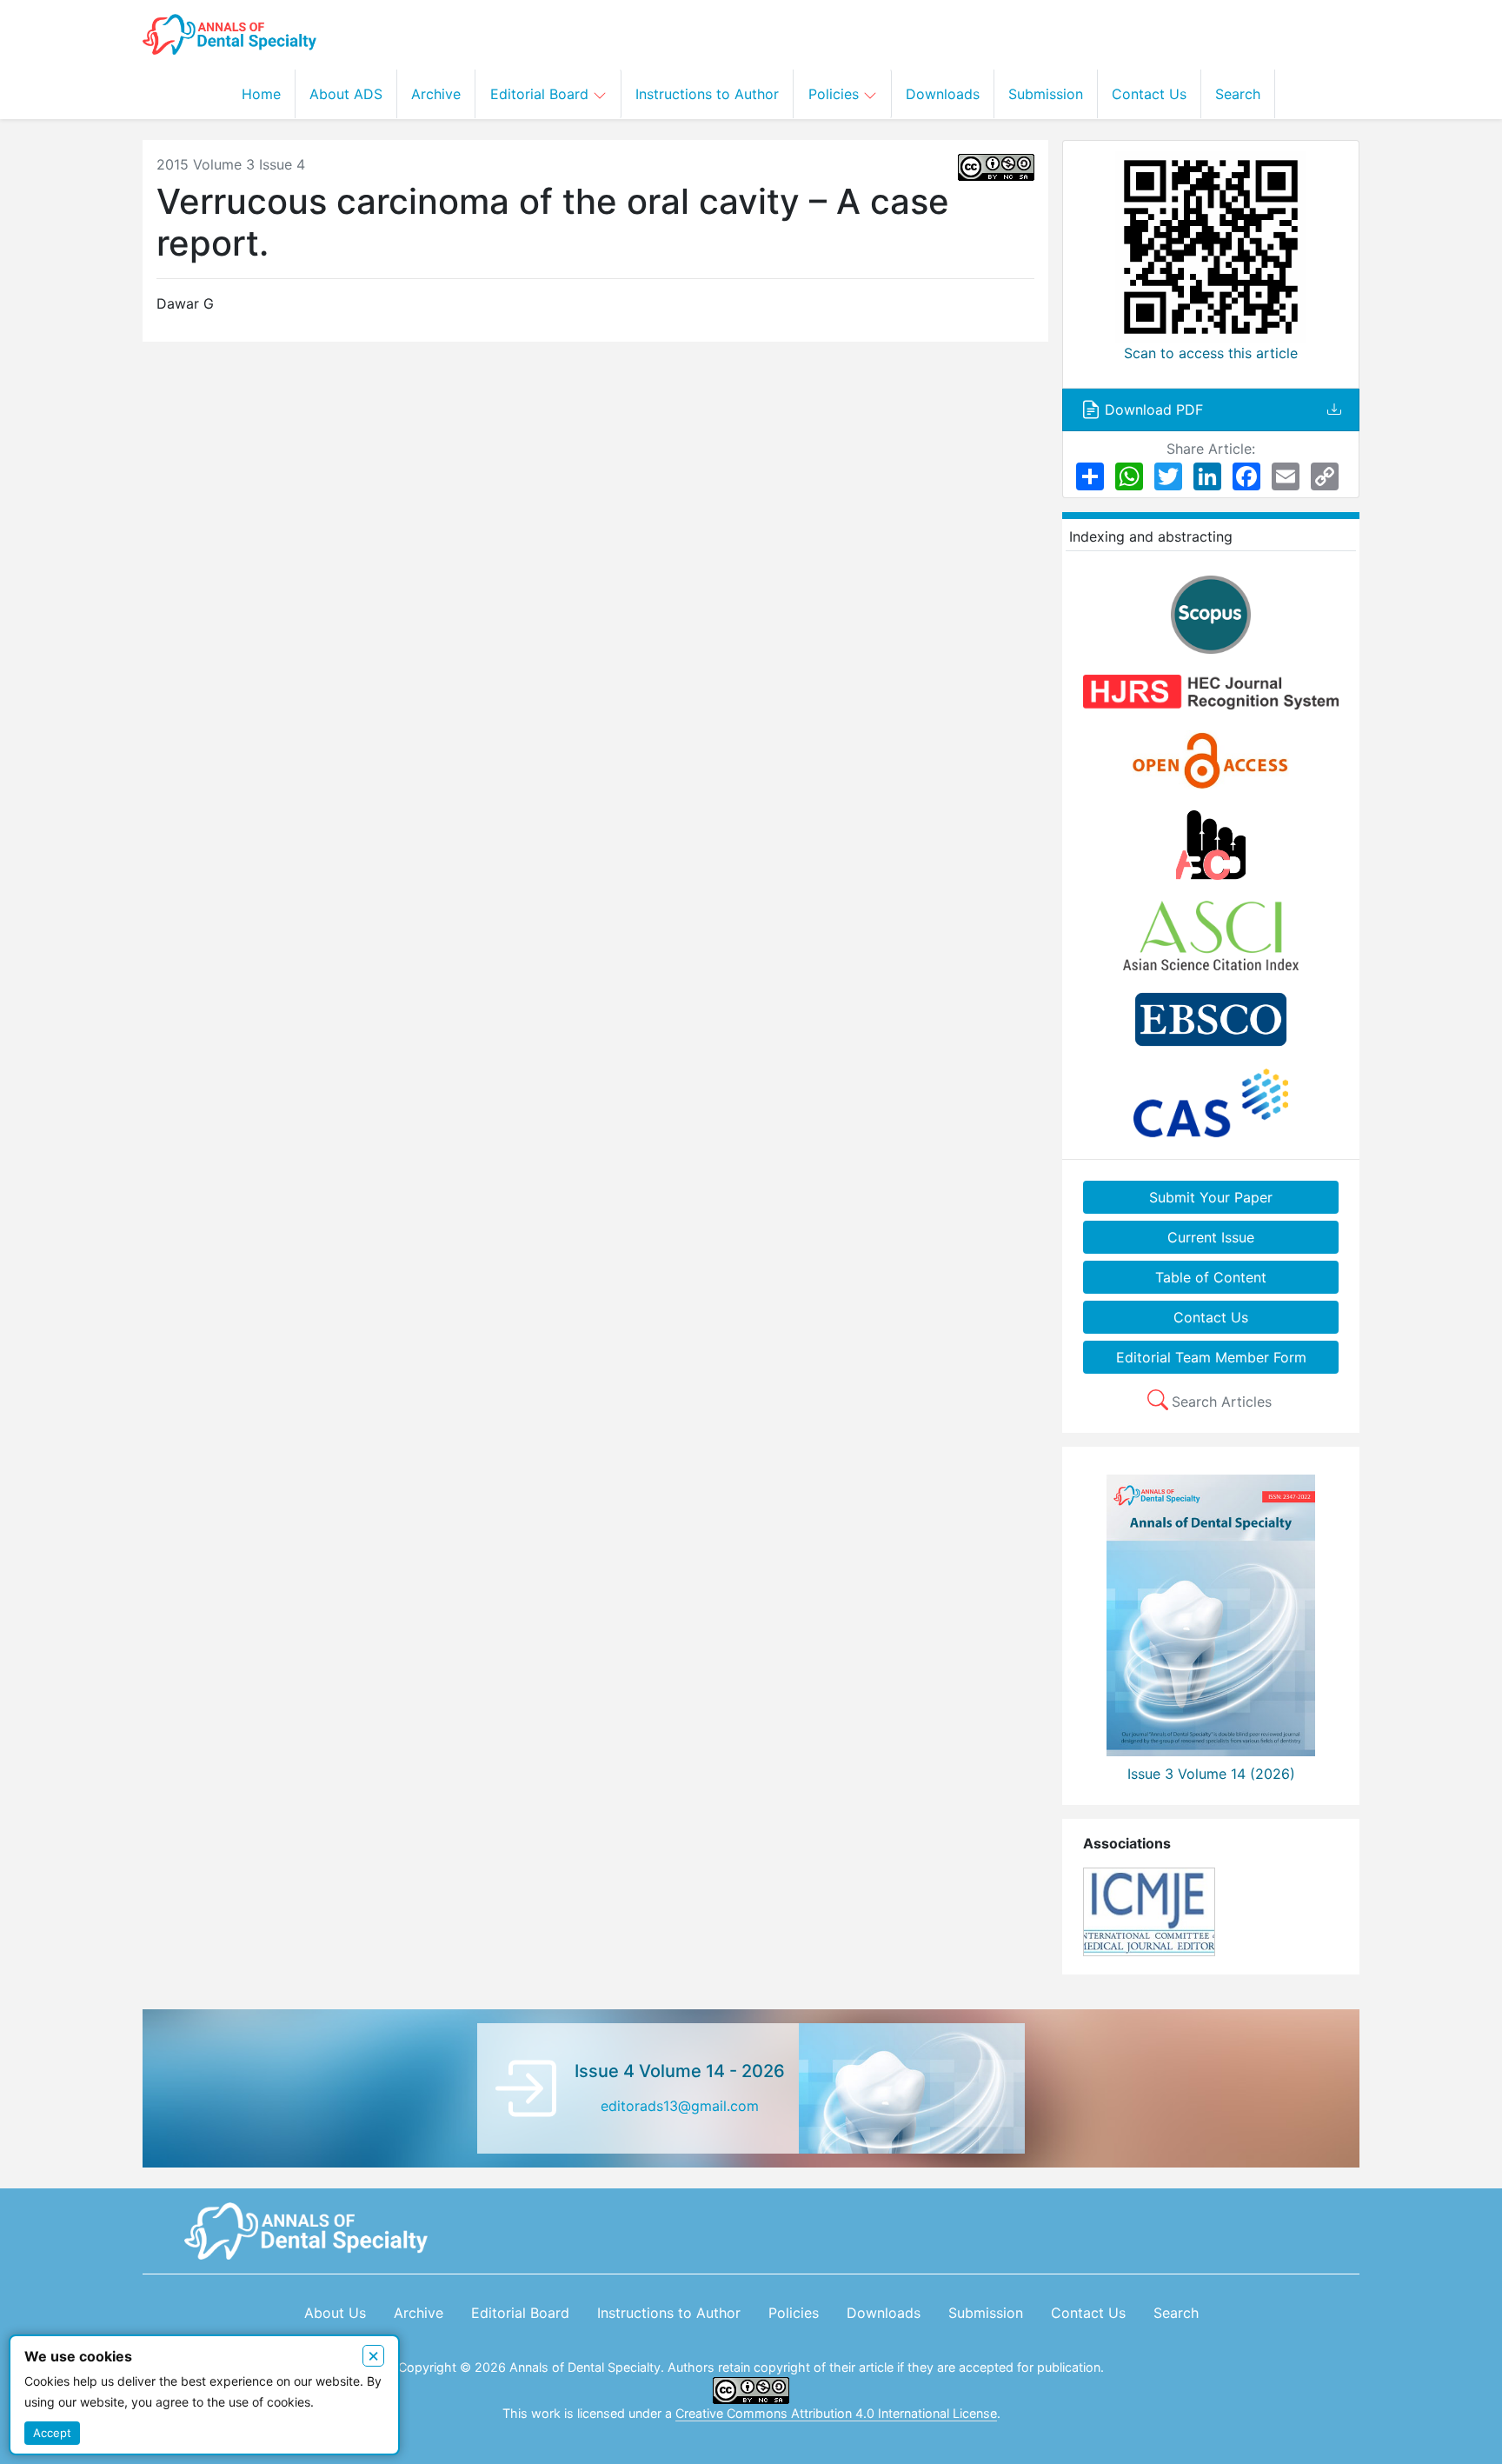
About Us (335, 2313)
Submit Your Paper (1211, 1197)
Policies (836, 94)
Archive (436, 94)
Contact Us (1149, 94)
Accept (52, 2433)
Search (1238, 94)
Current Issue (1211, 1237)
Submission (1046, 94)
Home (261, 94)
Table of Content (1211, 1277)
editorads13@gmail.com (680, 2106)
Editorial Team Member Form (1211, 1357)
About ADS (346, 94)
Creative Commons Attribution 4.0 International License (836, 2413)
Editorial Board (542, 94)
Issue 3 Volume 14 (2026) (1211, 1774)
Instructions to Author (707, 94)
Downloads (943, 94)
